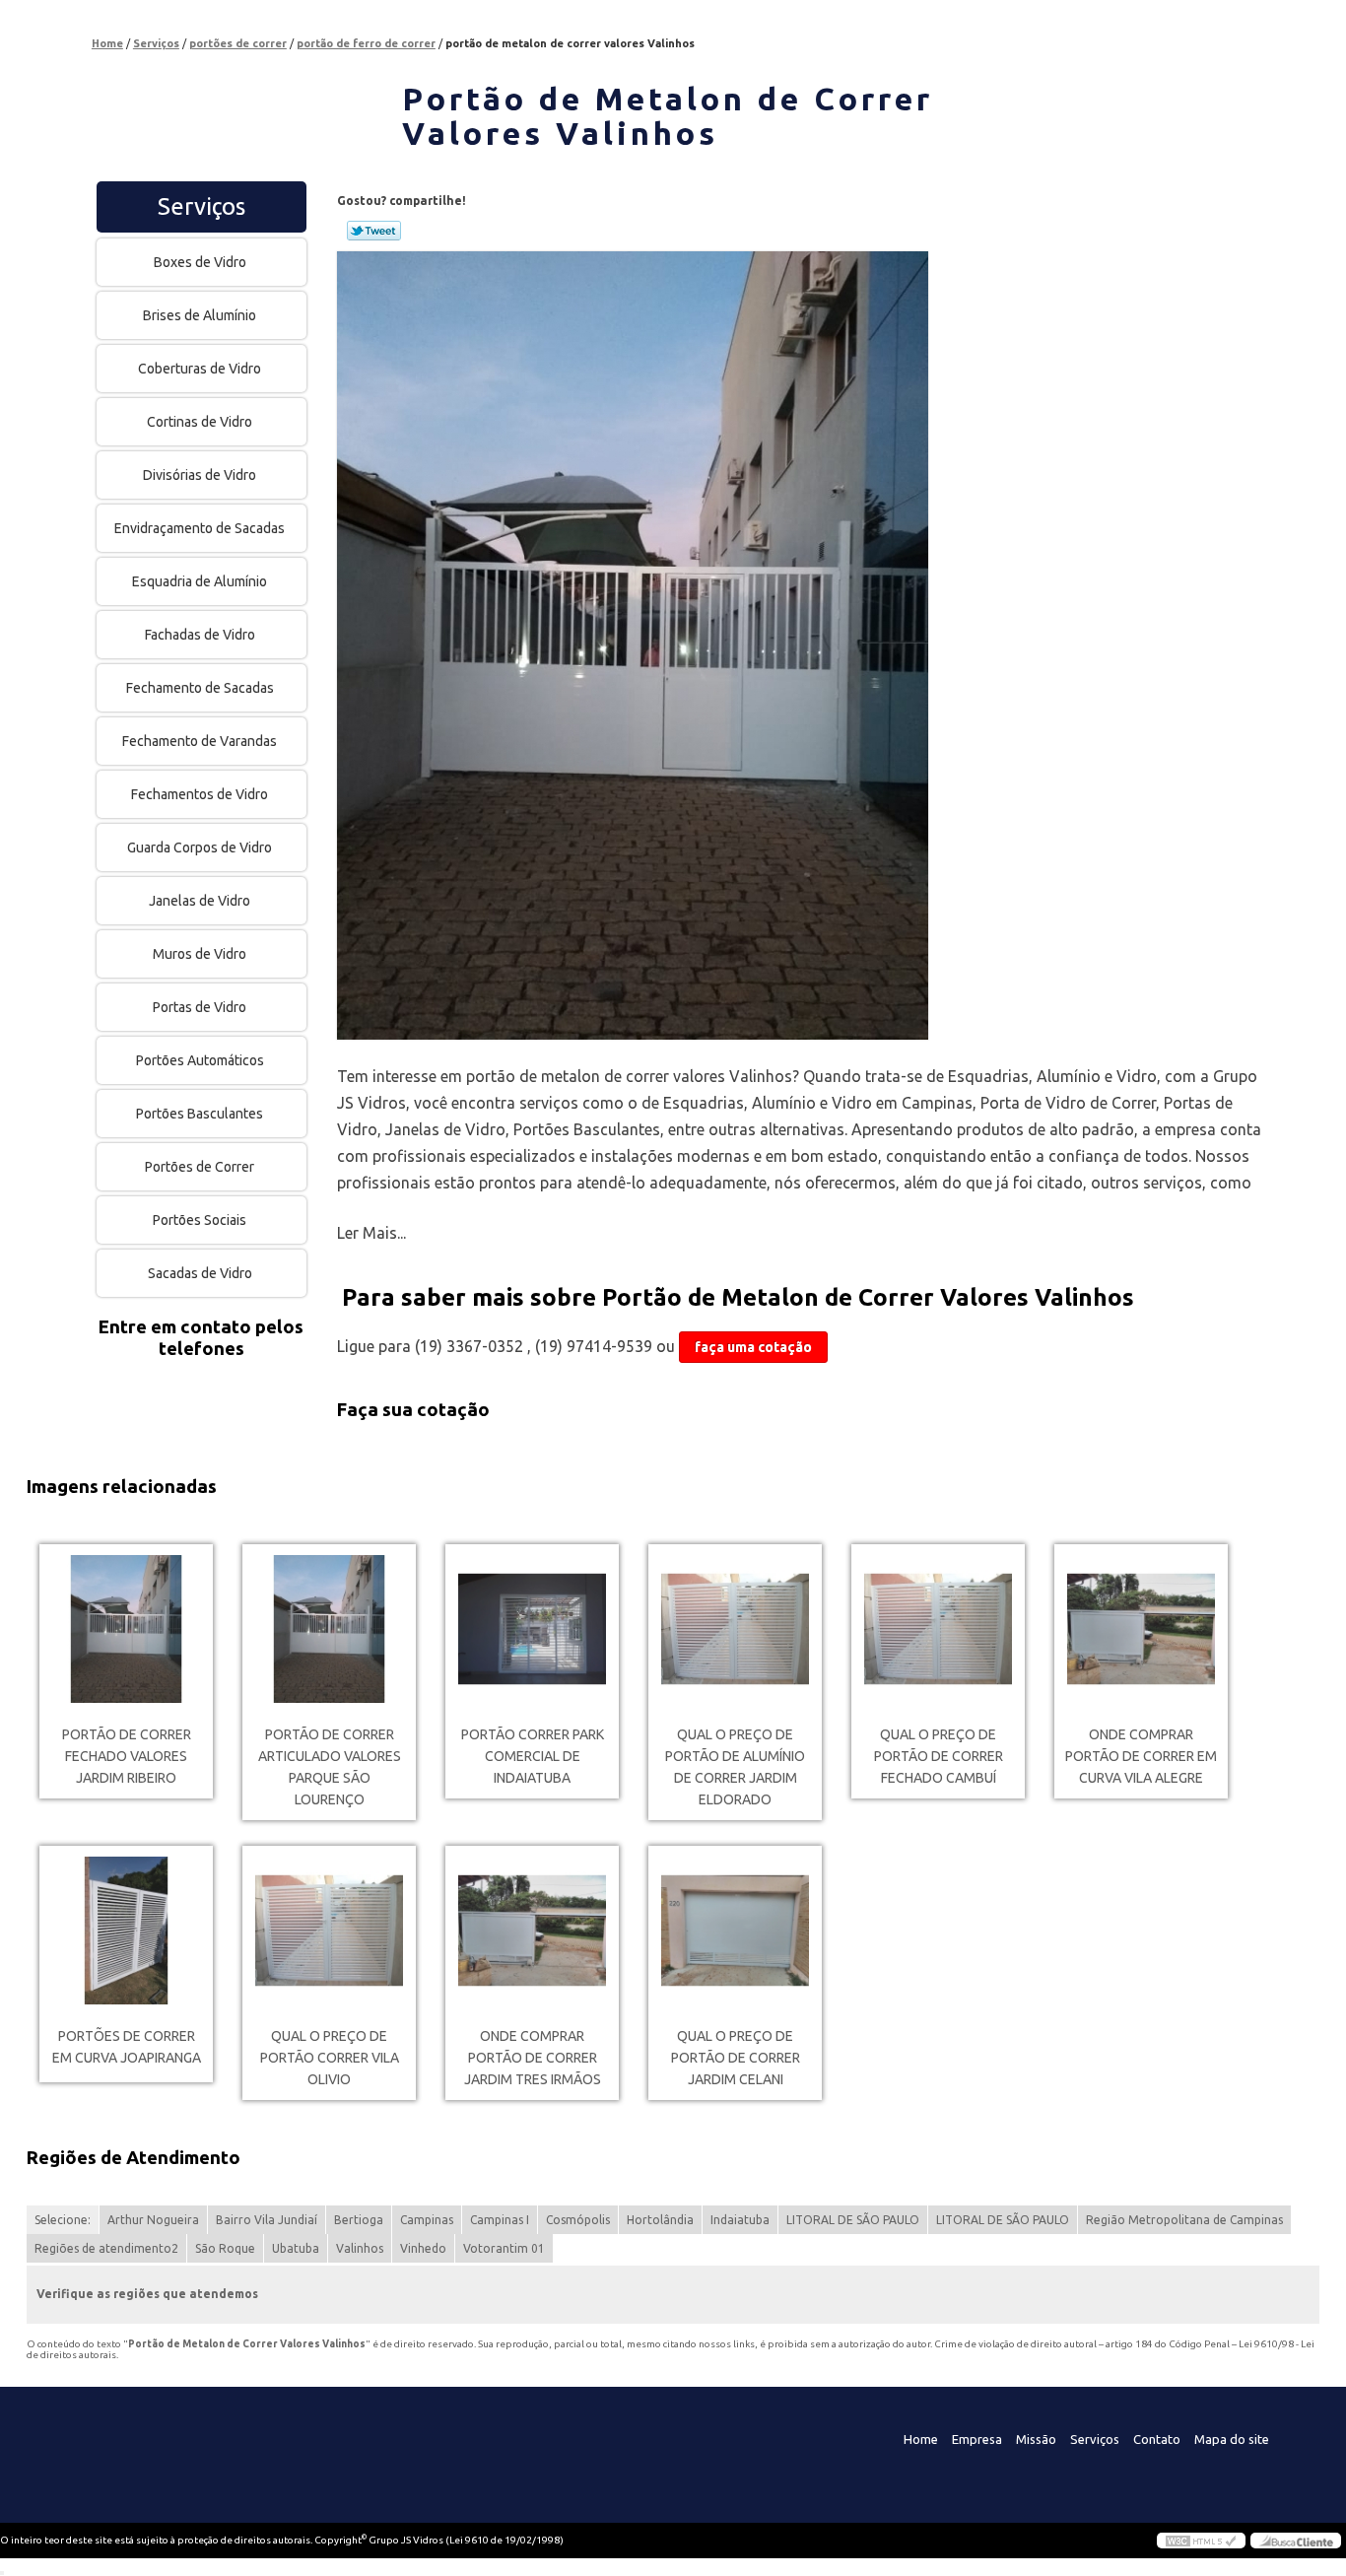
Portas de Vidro (200, 1007)
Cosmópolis (578, 2220)
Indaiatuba (740, 2220)
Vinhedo (423, 2248)
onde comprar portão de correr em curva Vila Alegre (1141, 1756)
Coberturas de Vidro (200, 369)
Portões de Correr (200, 1167)
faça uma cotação (753, 1347)
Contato (1157, 2439)
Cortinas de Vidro (200, 422)
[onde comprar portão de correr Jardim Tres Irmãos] (532, 1931)
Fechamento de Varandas (200, 741)
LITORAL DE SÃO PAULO (853, 2220)
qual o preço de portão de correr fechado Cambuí (939, 1756)
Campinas (427, 2220)
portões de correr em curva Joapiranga (127, 2047)
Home (921, 2439)
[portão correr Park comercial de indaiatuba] (532, 1629)
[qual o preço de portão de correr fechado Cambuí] (938, 1629)
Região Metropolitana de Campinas (1184, 2220)
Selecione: (63, 2220)
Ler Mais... (371, 1233)
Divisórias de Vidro (200, 475)
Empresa (977, 2439)
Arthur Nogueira (153, 2220)
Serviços (202, 206)
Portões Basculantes (200, 1114)
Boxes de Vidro (200, 262)
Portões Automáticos (200, 1060)
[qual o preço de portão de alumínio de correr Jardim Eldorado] (735, 1629)
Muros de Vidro (200, 954)
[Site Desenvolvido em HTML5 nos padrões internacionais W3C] (1201, 2541)
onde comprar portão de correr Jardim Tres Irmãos (533, 2058)
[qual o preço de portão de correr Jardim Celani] (735, 1931)
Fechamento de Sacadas (200, 688)
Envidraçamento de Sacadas (200, 528)
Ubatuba (296, 2248)
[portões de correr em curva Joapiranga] (126, 1931)
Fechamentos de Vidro (200, 794)
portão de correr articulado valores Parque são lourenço (330, 1767)
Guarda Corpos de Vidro (200, 847)
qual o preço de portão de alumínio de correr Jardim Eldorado (735, 1767)
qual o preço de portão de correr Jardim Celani (736, 2058)
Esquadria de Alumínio (200, 581)
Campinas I (500, 2220)
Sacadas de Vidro (200, 1273)
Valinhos (360, 2248)
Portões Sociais (200, 1220)
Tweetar (374, 231)
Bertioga (359, 2220)
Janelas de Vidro (200, 901)
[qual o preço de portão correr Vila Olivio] (329, 1931)
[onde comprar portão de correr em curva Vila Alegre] (1141, 1629)
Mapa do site (1232, 2439)
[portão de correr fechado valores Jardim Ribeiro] (126, 1629)
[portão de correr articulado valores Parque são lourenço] (329, 1629)
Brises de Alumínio (200, 315)
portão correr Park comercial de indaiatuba (533, 1756)
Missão (1036, 2439)
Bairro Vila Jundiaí (267, 2220)
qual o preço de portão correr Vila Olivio (330, 2058)
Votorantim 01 (504, 2248)
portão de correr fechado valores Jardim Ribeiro (127, 1756)
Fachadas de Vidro (200, 635)
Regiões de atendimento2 (106, 2248)
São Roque (225, 2248)
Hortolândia (660, 2220)
